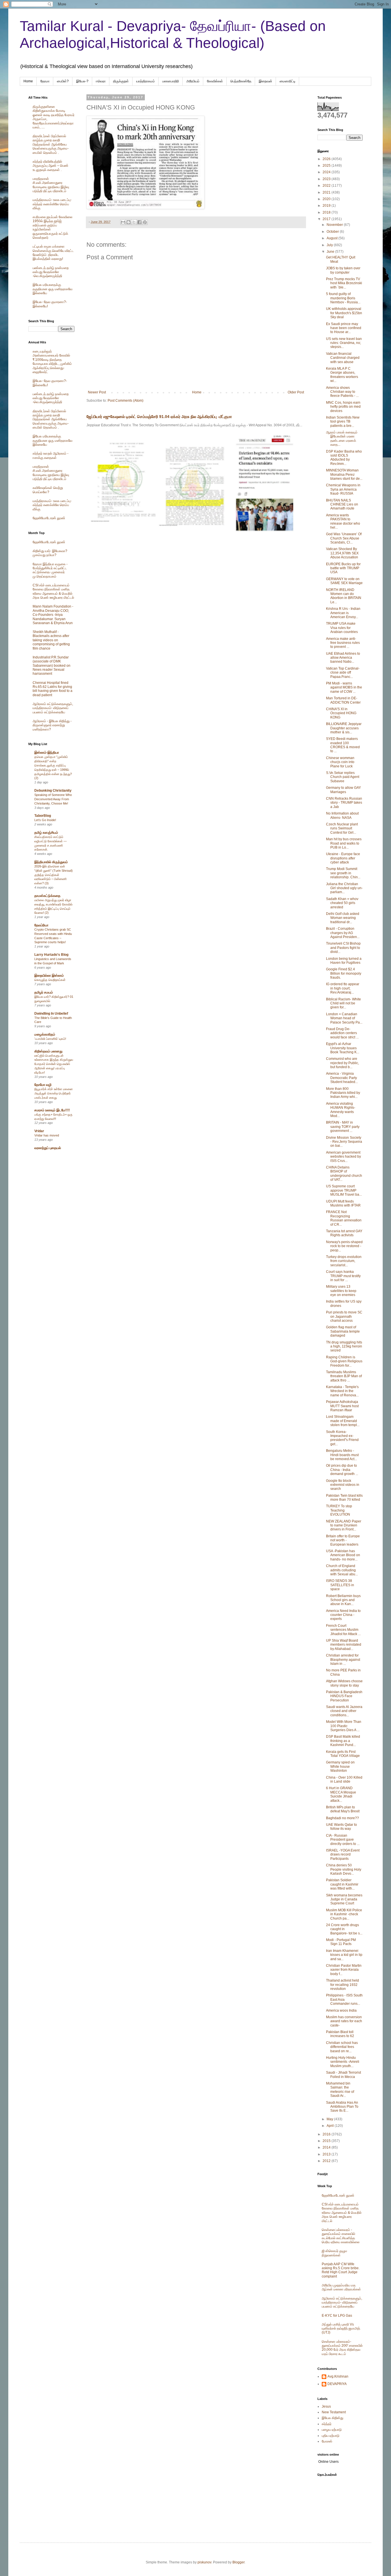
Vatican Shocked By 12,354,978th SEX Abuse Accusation (342, 553)
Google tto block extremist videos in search (343, 1485)
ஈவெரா (101, 81)
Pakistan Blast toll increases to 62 (340, 2034)
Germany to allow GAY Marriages (343, 790)
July (330, 245)
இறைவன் (265, 81)
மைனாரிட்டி (288, 81)
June (331, 252)
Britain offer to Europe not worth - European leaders (343, 1540)
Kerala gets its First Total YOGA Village (343, 1754)
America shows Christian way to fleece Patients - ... (342, 392)
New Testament (334, 2412)
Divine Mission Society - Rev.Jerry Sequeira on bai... (344, 1142)
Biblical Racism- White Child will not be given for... (343, 1003)
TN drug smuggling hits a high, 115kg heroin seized (344, 1346)
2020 (327, 199)
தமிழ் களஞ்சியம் (46, 833)
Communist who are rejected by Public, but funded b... (342, 1063)
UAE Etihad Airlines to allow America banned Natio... (343, 658)
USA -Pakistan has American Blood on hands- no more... (343, 1555)
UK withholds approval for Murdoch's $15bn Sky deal (344, 313)
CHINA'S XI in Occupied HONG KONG (341, 713)
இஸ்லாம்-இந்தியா (47, 753)
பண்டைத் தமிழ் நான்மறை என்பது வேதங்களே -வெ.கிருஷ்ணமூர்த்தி (51, 272)
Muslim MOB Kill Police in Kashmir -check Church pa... (344, 1914)
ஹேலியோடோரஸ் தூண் (49, 518)
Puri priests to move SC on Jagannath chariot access (344, 1316)
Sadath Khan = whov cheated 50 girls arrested (342, 903)
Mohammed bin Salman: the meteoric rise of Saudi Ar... (340, 2090)
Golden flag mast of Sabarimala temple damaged (343, 1331)
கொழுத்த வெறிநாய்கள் (50, 980)
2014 (327, 2147)
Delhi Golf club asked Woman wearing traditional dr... (343, 918)
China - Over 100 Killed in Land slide (344, 1779)
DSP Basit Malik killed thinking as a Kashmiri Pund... (343, 1741)
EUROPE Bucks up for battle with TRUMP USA (343, 568)
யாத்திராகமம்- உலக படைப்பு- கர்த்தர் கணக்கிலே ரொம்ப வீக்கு (52, 204)
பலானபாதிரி (171, 81)
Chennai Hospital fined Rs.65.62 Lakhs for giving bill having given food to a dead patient (53, 689)
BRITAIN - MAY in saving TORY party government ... (343, 1127)
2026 (327, 159)
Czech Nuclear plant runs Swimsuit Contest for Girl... (342, 828)
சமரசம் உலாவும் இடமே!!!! (52, 1110)
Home (28, 81)
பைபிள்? (63, 81)
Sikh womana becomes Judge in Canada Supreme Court (344, 1899)
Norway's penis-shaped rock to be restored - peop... (344, 1246)
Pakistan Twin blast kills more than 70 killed (344, 1498)
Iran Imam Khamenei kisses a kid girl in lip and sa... (344, 1955)
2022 (327, 186)
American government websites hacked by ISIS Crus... (343, 1157)
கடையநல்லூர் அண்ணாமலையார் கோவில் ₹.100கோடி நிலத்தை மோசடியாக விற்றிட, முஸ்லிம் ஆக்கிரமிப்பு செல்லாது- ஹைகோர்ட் (52, 362)
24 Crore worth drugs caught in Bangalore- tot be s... (344, 1929)
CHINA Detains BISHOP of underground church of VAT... (344, 1173)
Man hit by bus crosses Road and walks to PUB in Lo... (344, 843)
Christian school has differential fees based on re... (342, 2047)
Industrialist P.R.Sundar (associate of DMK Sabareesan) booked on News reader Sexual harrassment (52, 666)
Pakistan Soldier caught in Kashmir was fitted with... (342, 1884)
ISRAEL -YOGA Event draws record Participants (343, 1855)
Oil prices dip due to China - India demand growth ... (342, 1470)
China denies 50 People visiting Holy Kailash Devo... (344, 1869)
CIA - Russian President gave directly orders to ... (343, 1840)
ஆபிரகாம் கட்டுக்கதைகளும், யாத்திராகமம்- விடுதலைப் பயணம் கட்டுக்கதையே (53, 708)
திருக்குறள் (121, 81)
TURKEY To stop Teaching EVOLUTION (339, 1510)
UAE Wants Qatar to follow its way (341, 1827)
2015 (327, 2141)
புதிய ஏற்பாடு (331, 2436)
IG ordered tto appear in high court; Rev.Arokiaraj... (343, 988)
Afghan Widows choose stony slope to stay (344, 1683)
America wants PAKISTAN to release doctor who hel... (343, 521)
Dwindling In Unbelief (51, 1014)
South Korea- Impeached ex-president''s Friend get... (342, 1438)
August (332, 238)
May (330, 2119)
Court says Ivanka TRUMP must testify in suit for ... (343, 1276)
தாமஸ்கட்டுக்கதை (47, 896)
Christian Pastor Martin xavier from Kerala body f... (344, 1970)
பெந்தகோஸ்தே (241, 81)
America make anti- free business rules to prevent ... (343, 643)
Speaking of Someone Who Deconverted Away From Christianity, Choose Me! (53, 799)
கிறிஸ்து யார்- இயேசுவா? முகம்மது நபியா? (50, 553)
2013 (327, 2154)
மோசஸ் (327, 2441)
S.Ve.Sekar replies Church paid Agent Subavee (343, 777)
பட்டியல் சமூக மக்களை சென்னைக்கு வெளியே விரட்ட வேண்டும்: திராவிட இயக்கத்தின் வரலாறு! (53, 253)
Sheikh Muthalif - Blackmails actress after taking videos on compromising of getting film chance (51, 640)
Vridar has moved (47, 1135)
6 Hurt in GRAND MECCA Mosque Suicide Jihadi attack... (341, 1794)
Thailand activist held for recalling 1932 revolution (342, 1985)
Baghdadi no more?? (342, 1818)
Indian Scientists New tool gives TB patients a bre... (343, 422)
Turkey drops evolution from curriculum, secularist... (344, 1261)
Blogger (238, 2562)
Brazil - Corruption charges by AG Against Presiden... (343, 933)
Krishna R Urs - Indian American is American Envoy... (343, 613)
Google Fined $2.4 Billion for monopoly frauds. (344, 973)
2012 (327, 2161)
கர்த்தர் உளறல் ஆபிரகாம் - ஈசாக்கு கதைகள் (51, 455)
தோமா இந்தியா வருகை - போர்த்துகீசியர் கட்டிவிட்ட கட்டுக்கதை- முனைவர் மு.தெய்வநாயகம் (50, 570)
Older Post (296, 392)
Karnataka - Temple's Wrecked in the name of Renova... (342, 1391)
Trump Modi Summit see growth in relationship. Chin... (343, 873)
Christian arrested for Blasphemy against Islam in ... (343, 1660)
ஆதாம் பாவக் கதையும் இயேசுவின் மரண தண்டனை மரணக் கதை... (342, 438)
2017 (327, 219)
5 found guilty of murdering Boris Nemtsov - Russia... (343, 298)
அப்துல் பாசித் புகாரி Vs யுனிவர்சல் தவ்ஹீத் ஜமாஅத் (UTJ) (341, 2329)
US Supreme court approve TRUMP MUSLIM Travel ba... (344, 1190)
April (331, 2126)
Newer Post (97, 392)
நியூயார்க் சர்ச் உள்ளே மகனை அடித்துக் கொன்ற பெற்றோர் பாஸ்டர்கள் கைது (54, 1093)
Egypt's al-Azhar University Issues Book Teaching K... (343, 1048)
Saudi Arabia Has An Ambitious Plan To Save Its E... (342, 2107)
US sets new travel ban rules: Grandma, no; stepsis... (344, 343)
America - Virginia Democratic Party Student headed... (342, 1078)
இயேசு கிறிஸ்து (332, 2418)
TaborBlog (43, 816)
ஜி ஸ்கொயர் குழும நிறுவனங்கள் (334, 2253)
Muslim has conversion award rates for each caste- (344, 2021)
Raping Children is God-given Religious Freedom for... (344, 1361)
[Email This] (123, 222)
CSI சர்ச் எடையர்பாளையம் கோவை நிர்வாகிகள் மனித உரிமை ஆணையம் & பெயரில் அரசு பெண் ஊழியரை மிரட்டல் (53, 591)
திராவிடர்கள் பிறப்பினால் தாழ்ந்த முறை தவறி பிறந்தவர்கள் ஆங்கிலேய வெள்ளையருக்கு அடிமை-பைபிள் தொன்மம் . (51, 144)
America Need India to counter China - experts (343, 1615)
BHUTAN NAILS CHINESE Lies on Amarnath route (342, 504)
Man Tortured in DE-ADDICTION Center (343, 700)
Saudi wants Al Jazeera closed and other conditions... (344, 1711)
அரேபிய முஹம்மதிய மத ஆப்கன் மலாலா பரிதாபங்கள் (341, 2287)
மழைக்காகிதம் (45, 1034)
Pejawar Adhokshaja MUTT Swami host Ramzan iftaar (342, 1406)
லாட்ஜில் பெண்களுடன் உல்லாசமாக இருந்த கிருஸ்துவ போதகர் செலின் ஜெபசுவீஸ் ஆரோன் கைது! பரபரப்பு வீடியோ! (54, 1064)
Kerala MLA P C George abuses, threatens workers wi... (342, 375)
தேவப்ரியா (41, 925)
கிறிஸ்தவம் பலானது (48, 1051)
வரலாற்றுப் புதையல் (48, 1148)
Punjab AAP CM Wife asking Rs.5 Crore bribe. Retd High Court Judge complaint (341, 2270)
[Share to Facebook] (139, 222)
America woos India (341, 2010)
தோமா (45, 81)
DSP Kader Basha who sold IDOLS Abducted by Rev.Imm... (344, 458)
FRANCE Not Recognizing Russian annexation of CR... (344, 1218)
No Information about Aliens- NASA (342, 815)
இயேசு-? (82, 81)
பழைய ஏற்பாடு (332, 2430)
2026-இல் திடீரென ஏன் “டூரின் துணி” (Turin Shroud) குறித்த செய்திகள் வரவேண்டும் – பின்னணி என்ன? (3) (54, 875)
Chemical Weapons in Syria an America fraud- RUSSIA (343, 489)
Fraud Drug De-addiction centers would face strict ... (342, 1033)
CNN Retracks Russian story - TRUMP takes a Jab (344, 803)
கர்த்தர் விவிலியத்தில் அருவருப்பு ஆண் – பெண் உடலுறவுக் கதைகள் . (51, 166)
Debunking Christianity (53, 791)
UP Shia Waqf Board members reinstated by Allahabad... (344, 1645)
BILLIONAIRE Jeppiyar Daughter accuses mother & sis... (344, 728)
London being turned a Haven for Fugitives (344, 961)
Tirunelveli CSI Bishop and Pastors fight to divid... (343, 948)
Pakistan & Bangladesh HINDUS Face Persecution (344, 1696)
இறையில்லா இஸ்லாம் (49, 976)
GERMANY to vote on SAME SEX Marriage (344, 581)
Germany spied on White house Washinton (340, 1766)
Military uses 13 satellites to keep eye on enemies (341, 1291)
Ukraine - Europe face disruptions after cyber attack (343, 858)
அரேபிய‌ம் (193, 81)
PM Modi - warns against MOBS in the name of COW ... (344, 687)
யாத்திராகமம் (146, 81)
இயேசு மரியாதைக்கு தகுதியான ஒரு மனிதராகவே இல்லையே (53, 289)
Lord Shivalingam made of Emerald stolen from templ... (343, 1421)
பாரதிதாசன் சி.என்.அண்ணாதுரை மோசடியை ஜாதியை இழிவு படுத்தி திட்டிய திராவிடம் (51, 185)
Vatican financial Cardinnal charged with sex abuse (343, 358)
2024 (327, 172)
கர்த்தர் (327, 2424)
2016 (327, 2134)
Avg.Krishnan (338, 2376)
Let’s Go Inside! (45, 820)
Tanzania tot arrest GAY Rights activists (344, 1233)
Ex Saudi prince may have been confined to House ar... (344, 328)
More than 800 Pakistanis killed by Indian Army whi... (343, 1093)
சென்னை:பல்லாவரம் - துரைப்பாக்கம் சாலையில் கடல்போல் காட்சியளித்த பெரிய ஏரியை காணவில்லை (341, 2236)
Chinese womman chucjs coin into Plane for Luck (340, 762)
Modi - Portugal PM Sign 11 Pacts (341, 1942)
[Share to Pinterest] (145, 222)
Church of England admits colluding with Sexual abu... (342, 1570)
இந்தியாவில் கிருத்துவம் (51, 862)
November (335, 225)
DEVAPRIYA (337, 2384)
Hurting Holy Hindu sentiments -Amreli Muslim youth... (343, 2062)
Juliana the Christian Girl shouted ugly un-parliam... (344, 888)
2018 (327, 212)
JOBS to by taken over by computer (343, 270)
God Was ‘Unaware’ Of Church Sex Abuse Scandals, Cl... (344, 538)
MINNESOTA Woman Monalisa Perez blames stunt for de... (344, 474)
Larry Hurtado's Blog (51, 955)
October (333, 232)
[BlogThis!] (129, 222)
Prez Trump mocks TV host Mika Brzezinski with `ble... (344, 283)
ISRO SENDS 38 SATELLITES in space (340, 1585)
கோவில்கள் (215, 81)
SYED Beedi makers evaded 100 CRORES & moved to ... (343, 745)
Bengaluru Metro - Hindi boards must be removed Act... (342, 1455)
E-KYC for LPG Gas (337, 2316)
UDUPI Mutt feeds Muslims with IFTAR (343, 1203)
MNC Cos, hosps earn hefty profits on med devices (343, 407)
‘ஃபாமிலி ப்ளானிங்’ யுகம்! (50, 1039)
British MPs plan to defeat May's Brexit (343, 1809)
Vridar (39, 1131)
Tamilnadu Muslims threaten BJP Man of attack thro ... (344, 1376)
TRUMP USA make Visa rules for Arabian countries (342, 628)
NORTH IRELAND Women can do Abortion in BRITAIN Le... (344, 596)
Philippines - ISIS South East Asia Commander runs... (344, 1999)
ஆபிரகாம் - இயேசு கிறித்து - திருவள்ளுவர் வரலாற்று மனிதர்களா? (52, 725)
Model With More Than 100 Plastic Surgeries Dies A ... (344, 1726)
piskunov (204, 2562)
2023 (327, 179)
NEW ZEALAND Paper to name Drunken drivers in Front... (344, 1525)
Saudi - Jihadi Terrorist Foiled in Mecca (343, 2075)
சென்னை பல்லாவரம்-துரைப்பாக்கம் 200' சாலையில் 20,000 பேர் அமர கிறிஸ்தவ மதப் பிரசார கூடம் (342, 2348)
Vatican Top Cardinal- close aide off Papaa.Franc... (343, 673)
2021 (327, 192)
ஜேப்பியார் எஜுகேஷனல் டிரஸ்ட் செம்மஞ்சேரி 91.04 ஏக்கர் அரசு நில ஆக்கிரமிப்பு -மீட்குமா (159, 417)
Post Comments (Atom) (126, 401)
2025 (327, 166)
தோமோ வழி (43, 1085)
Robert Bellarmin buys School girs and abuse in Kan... (343, 1600)
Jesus (326, 2406)
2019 (327, 206)
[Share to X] (134, 222)
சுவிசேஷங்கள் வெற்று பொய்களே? (48, 490)
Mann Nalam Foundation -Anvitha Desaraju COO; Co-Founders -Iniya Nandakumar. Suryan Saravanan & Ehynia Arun (53, 615)
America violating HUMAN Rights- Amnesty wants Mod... (341, 1110)
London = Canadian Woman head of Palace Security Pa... (344, 1018)
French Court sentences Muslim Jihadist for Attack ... (343, 1630)
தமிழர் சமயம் (44, 992)
